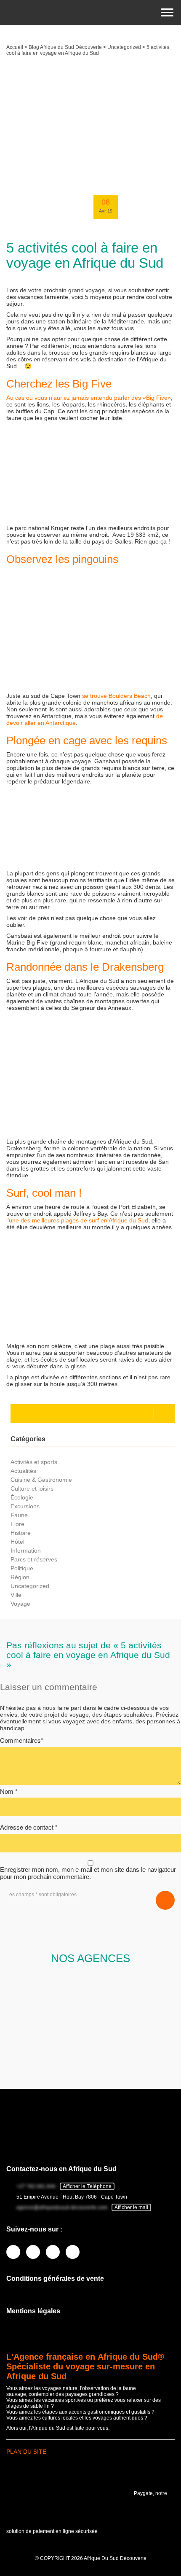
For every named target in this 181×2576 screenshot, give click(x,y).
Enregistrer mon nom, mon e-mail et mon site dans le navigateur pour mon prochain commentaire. (88, 1873)
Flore (17, 1524)
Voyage (20, 1604)
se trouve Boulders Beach (116, 696)
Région (20, 1577)
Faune (19, 1515)
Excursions (25, 1506)
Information (26, 1550)
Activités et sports (34, 1462)
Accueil (15, 47)
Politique (22, 1568)
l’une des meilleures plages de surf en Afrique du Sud (77, 1220)
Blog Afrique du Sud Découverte (65, 47)
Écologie (22, 1497)
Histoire (21, 1533)
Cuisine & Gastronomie (41, 1480)
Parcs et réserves (34, 1559)
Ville (16, 1595)
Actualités (23, 1471)
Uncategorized (124, 47)
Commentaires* (22, 1740)
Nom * (9, 1791)
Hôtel (17, 1542)
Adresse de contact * (29, 1827)
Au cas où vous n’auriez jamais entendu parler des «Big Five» (89, 398)
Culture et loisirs (32, 1489)
